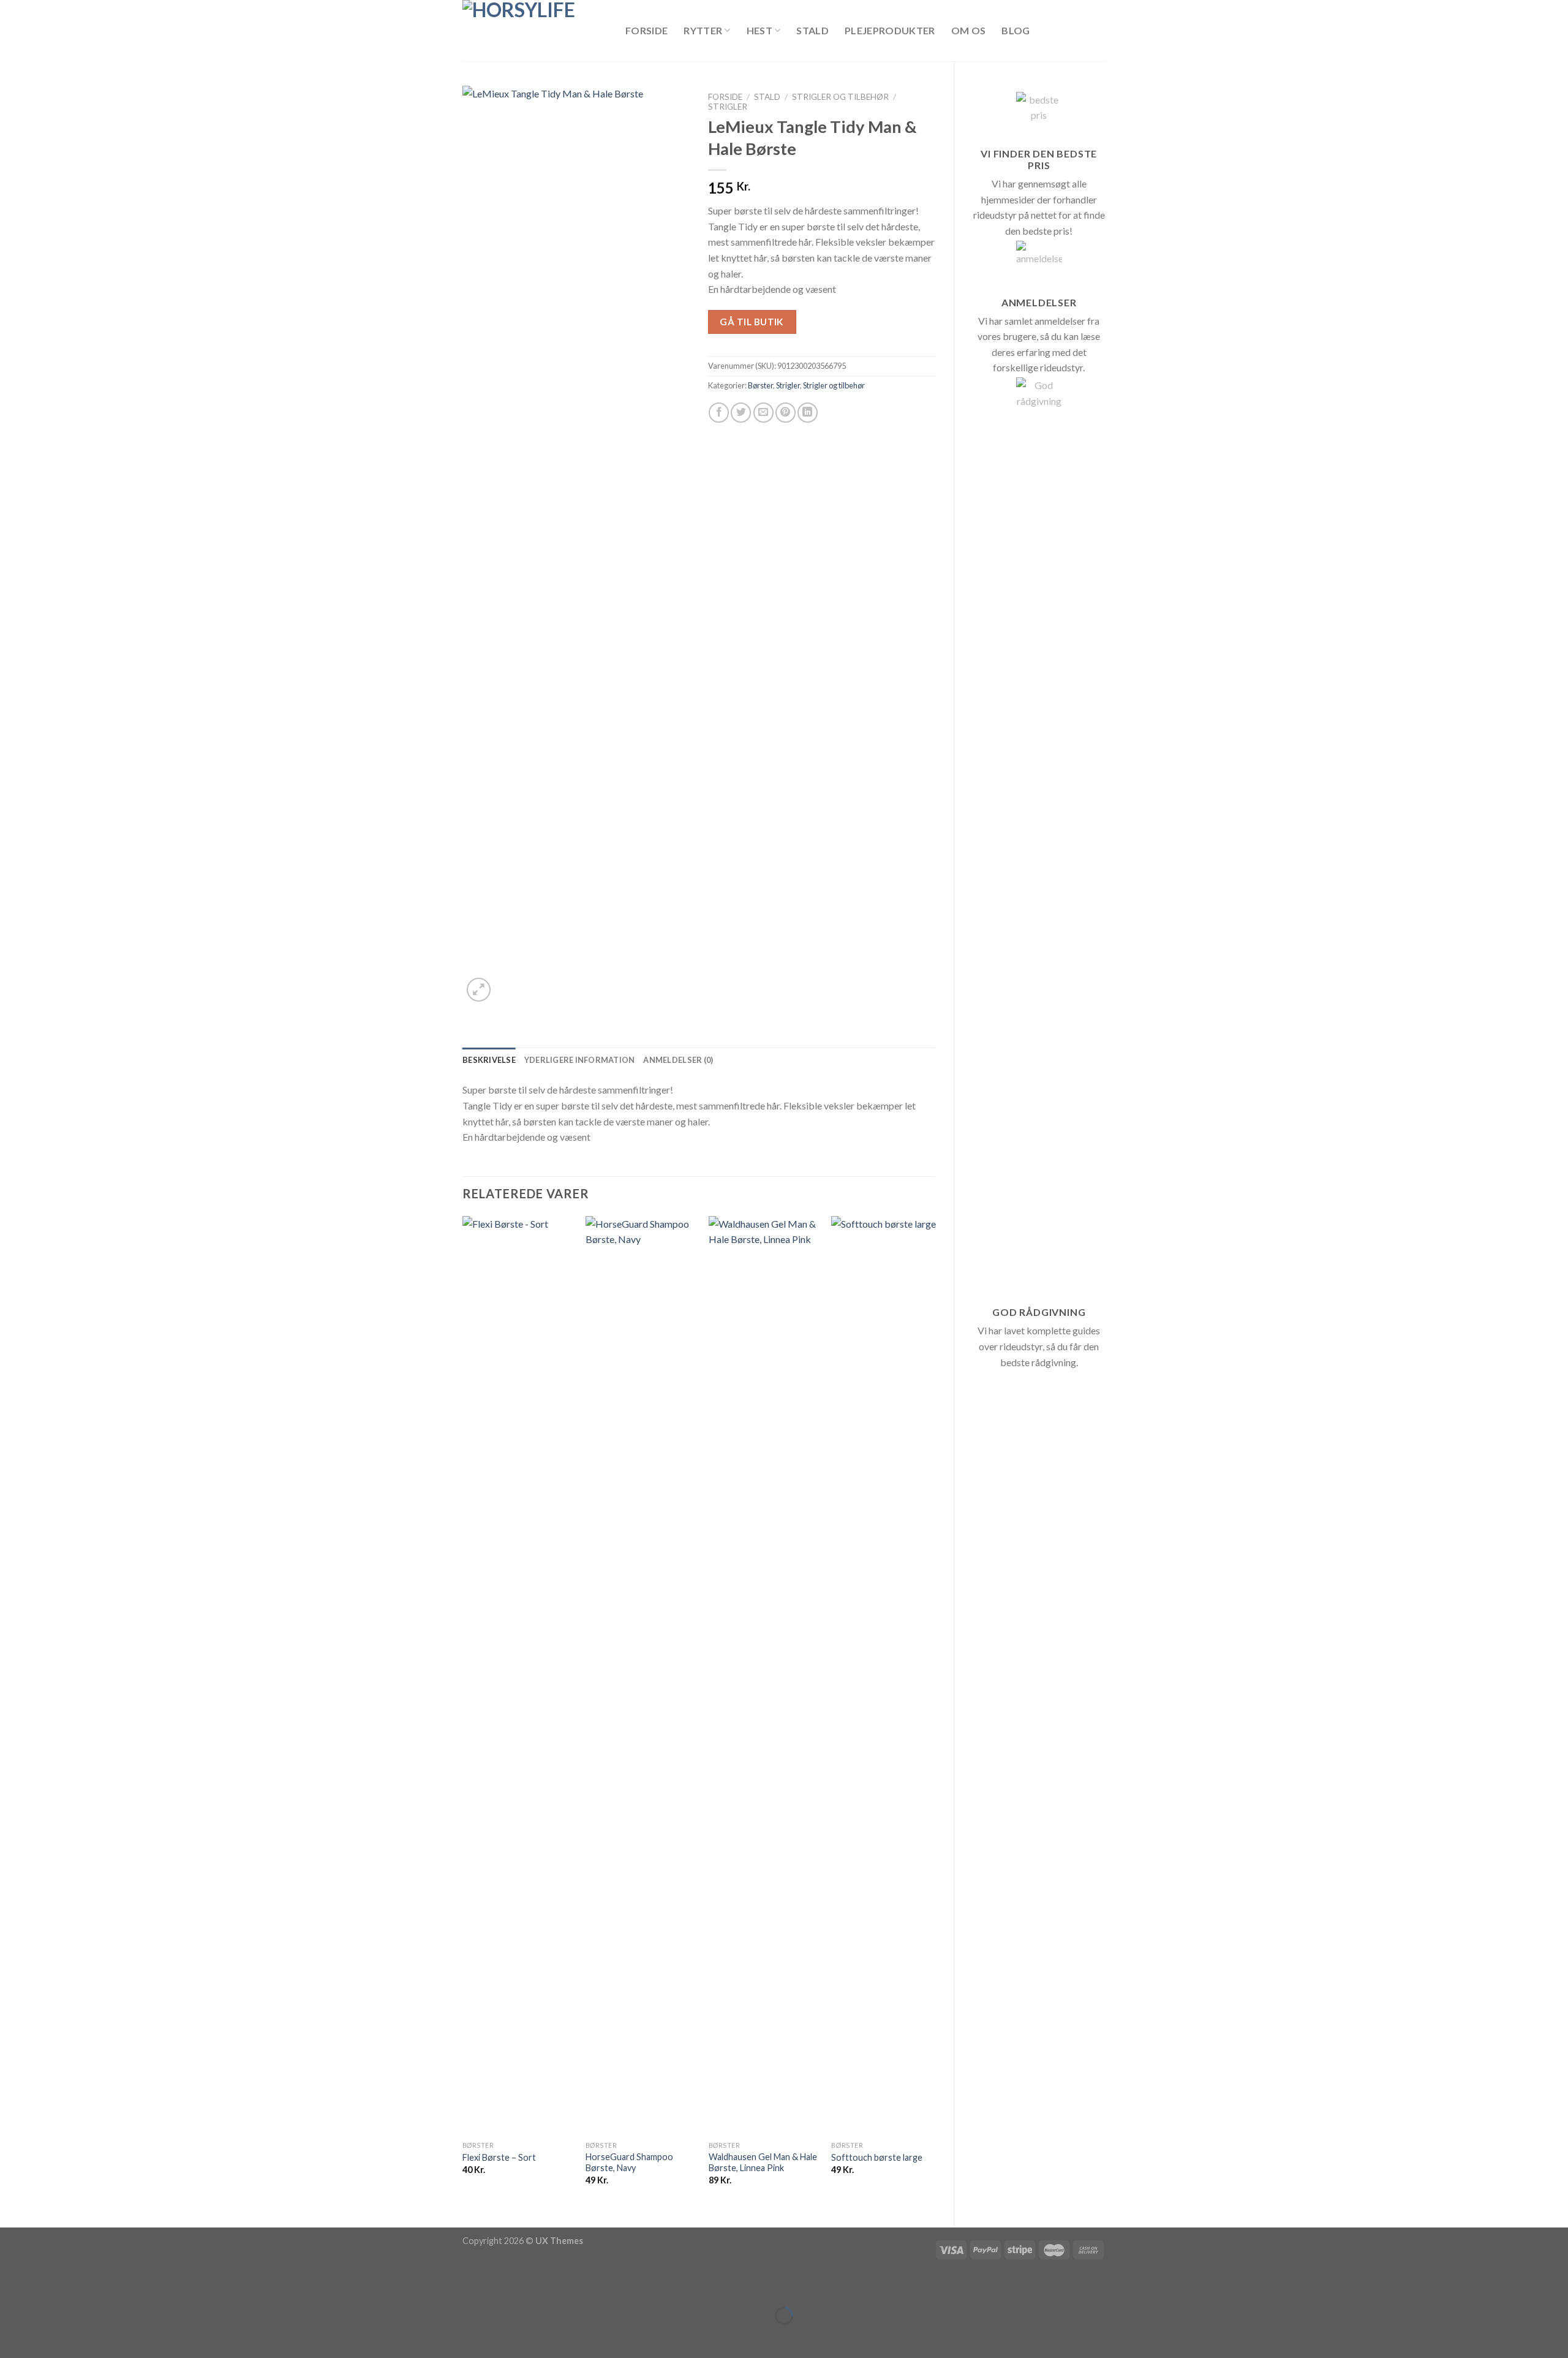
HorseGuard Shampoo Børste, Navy (629, 2163)
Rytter (703, 30)
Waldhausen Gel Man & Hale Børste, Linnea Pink (763, 2163)
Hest (759, 30)
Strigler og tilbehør (840, 97)
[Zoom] (479, 990)
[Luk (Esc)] (12, 2285)
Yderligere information (580, 1060)
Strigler (728, 107)
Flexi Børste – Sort (499, 2157)
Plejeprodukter (890, 30)
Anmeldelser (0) (678, 1060)
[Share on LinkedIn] (808, 413)
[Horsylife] (535, 31)
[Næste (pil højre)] (47, 2337)
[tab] (489, 1060)
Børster (760, 385)
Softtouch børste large (877, 2157)
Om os (969, 30)
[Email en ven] (763, 413)
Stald (812, 30)
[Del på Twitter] (741, 413)
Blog (1016, 30)
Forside (646, 30)
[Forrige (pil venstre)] (12, 2337)
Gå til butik (752, 322)
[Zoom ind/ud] (47, 2285)
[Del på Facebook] (719, 413)
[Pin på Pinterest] (786, 413)
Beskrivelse (489, 1060)
